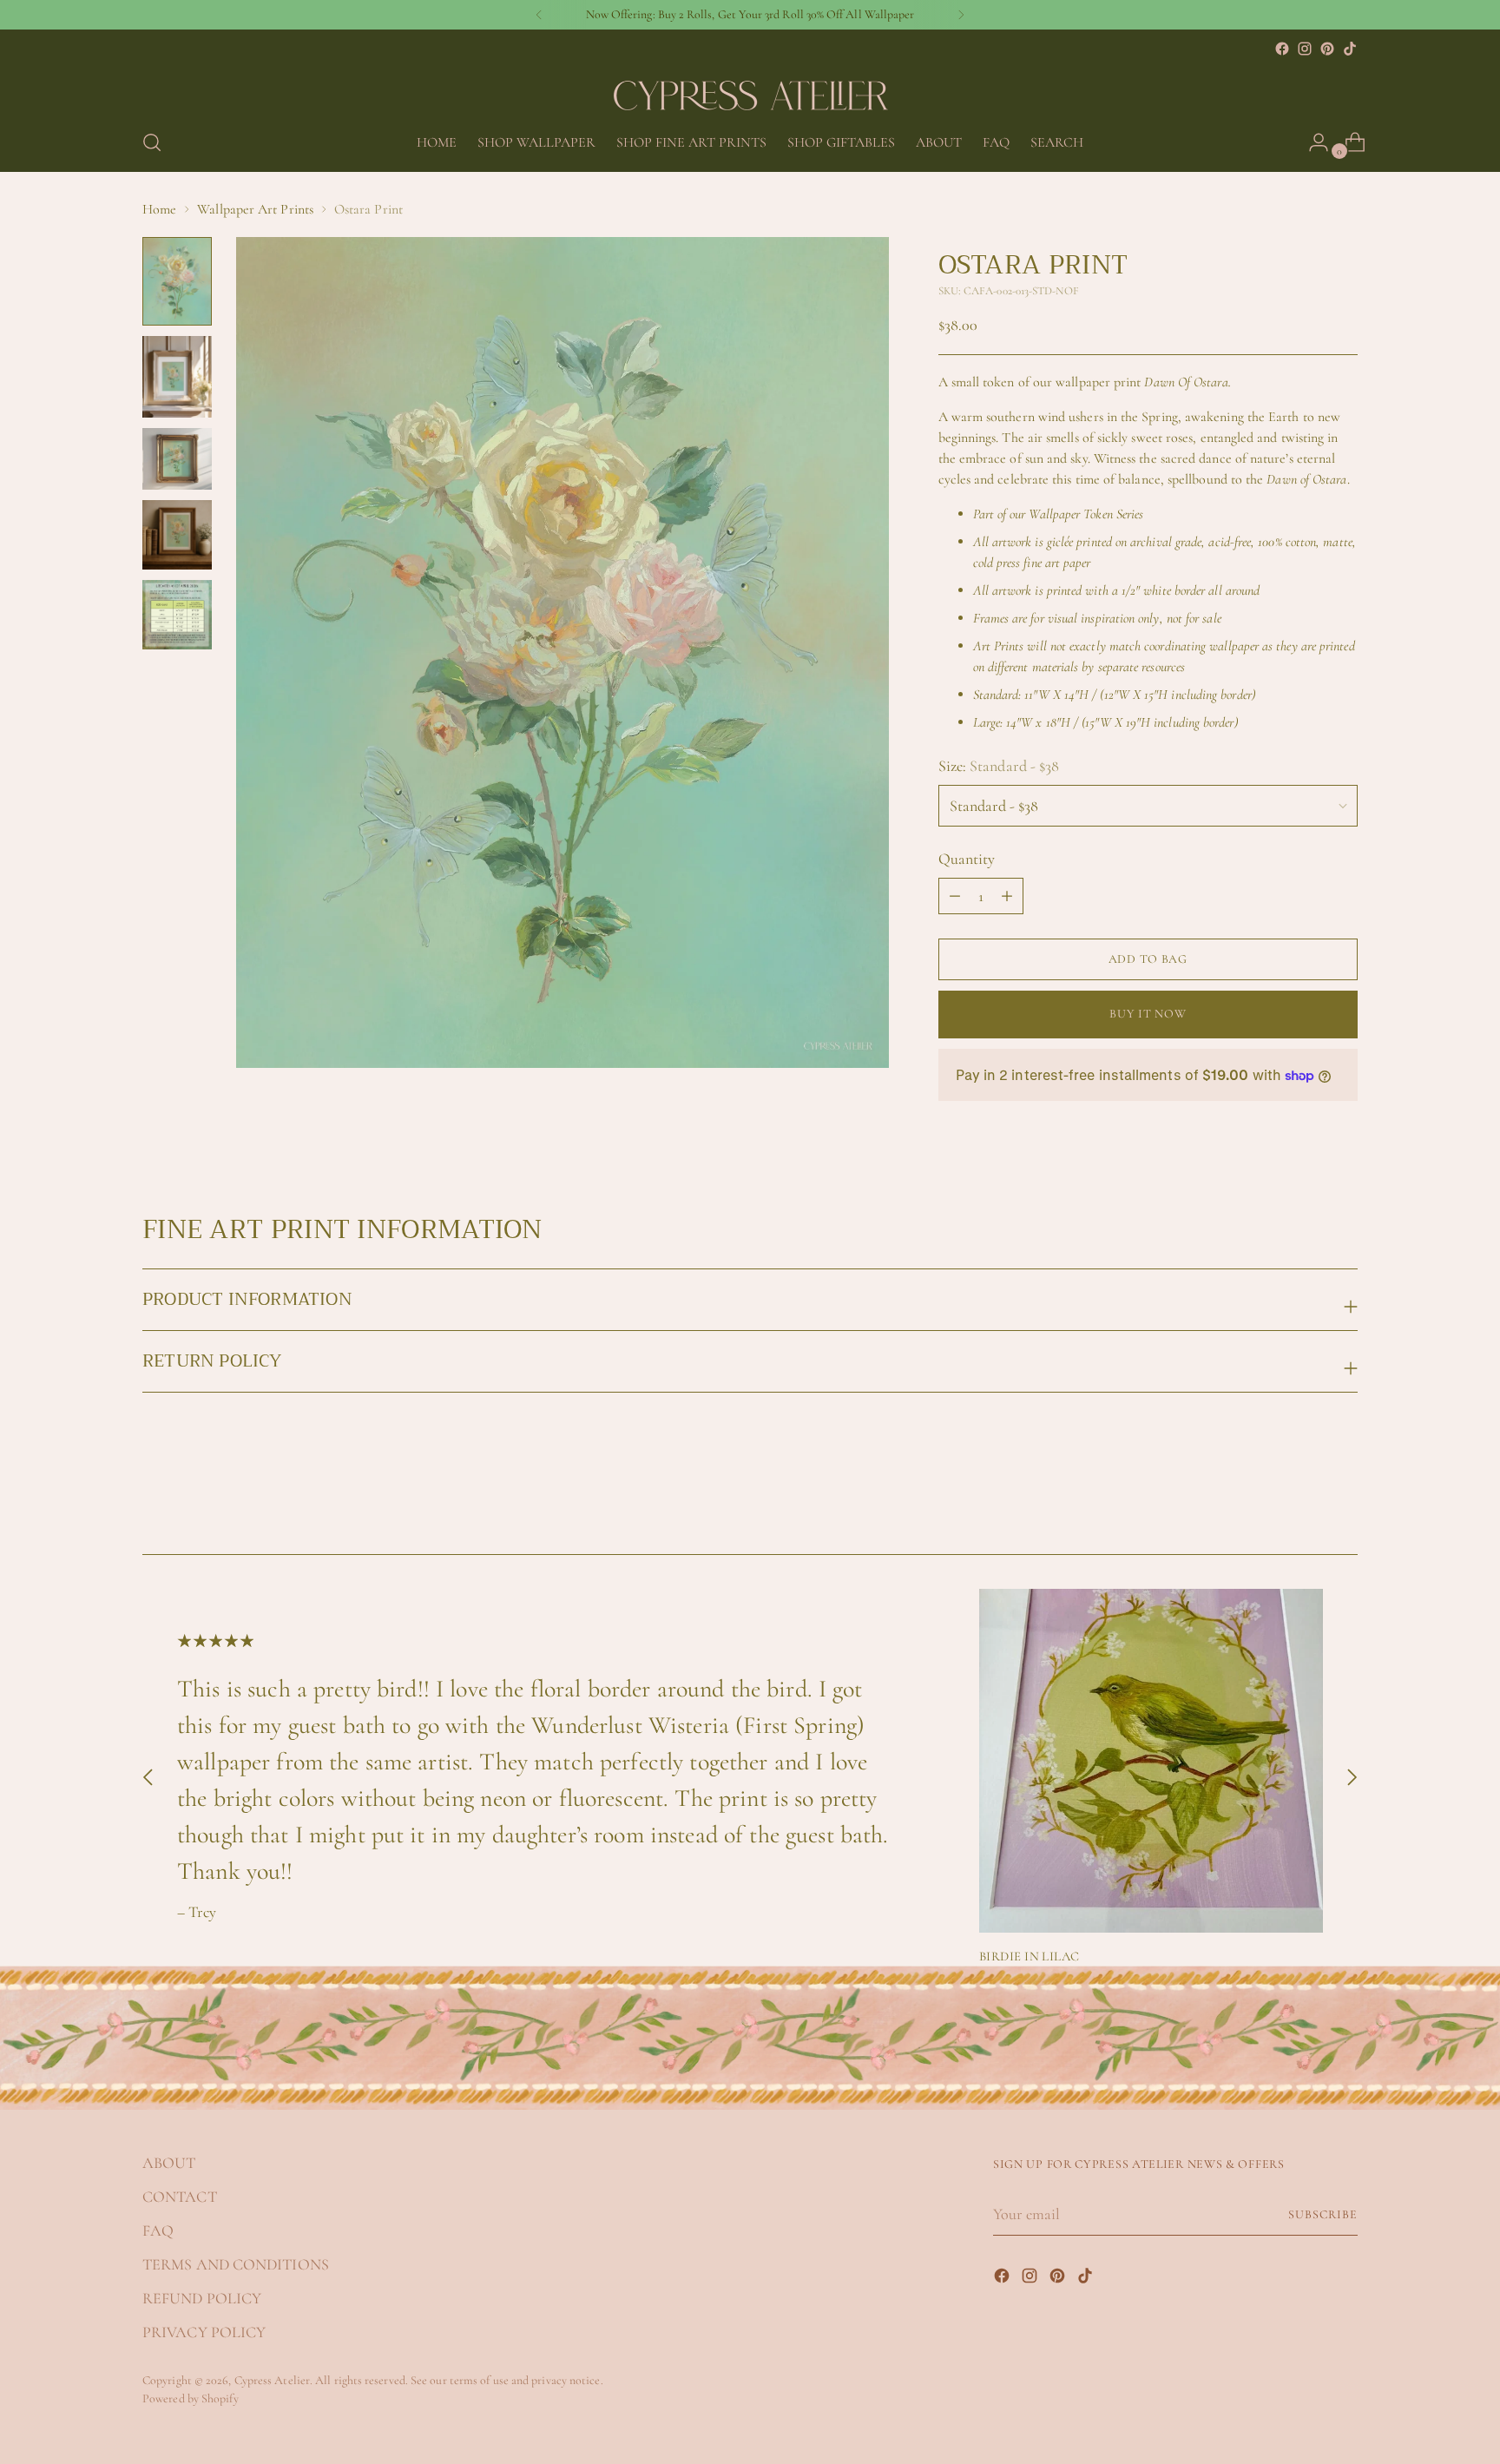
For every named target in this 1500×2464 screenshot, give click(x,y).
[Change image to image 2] (177, 376)
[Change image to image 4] (177, 535)
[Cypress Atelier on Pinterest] (1327, 49)
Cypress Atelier (272, 2380)
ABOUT (169, 2163)
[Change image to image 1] (177, 281)
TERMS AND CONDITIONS (236, 2264)
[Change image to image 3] (177, 459)
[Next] (961, 15)
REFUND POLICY (202, 2298)
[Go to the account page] (1312, 142)
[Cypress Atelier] (750, 87)
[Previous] (539, 15)
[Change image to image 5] (177, 615)
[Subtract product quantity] (1007, 896)
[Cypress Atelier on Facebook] (1282, 49)
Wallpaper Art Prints (255, 209)
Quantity (967, 859)
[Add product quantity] (955, 896)
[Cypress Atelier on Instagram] (1305, 49)
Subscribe (1323, 2214)
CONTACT (180, 2197)
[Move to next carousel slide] (1343, 1494)
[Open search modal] (152, 142)
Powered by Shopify (191, 2398)
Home (159, 209)
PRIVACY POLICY (204, 2332)
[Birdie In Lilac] (1151, 1761)
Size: (999, 766)
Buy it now (1148, 1014)
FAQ (158, 2230)
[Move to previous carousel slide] (1303, 1495)
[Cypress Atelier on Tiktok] (1350, 49)
